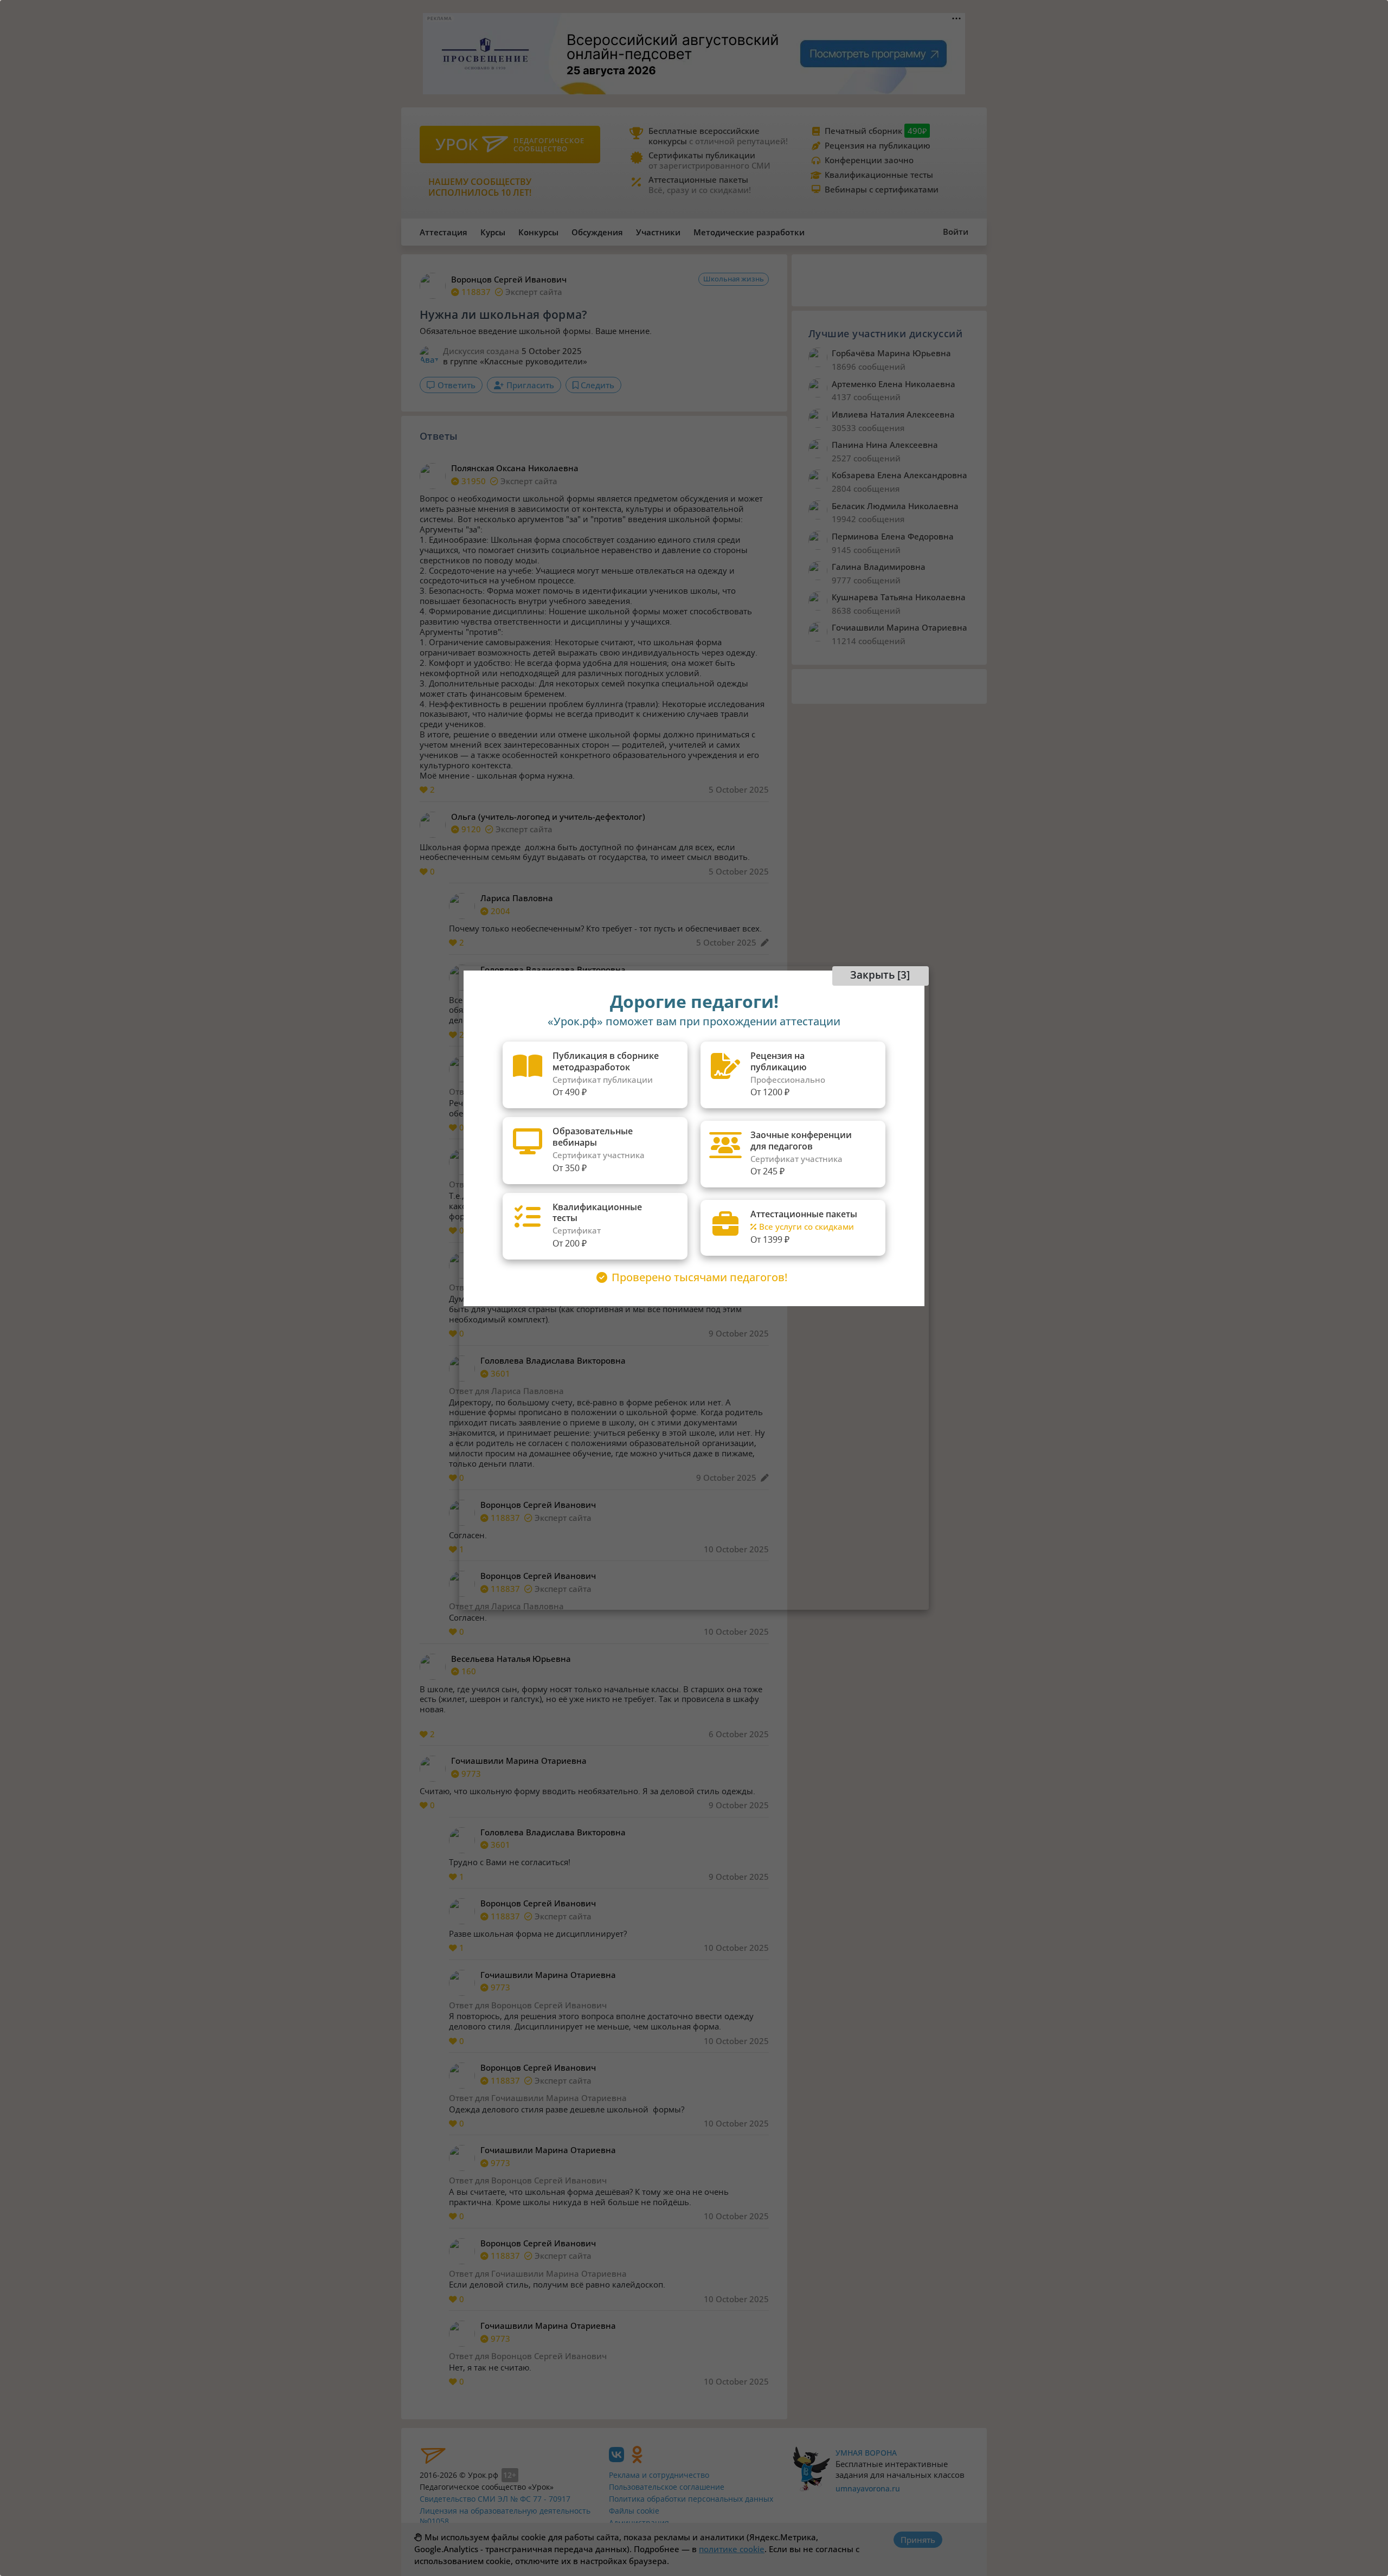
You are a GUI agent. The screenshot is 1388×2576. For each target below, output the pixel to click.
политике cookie (732, 2549)
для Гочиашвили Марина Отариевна (551, 2098)
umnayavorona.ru (868, 2488)
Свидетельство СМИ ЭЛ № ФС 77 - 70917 (495, 2499)
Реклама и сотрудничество (659, 2475)
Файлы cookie (634, 2511)
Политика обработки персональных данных (691, 2499)
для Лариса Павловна (519, 1091)
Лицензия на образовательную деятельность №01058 (505, 2516)
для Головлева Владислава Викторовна (556, 1184)
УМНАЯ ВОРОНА (866, 2453)
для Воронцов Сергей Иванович (541, 2005)
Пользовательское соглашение (667, 2487)
